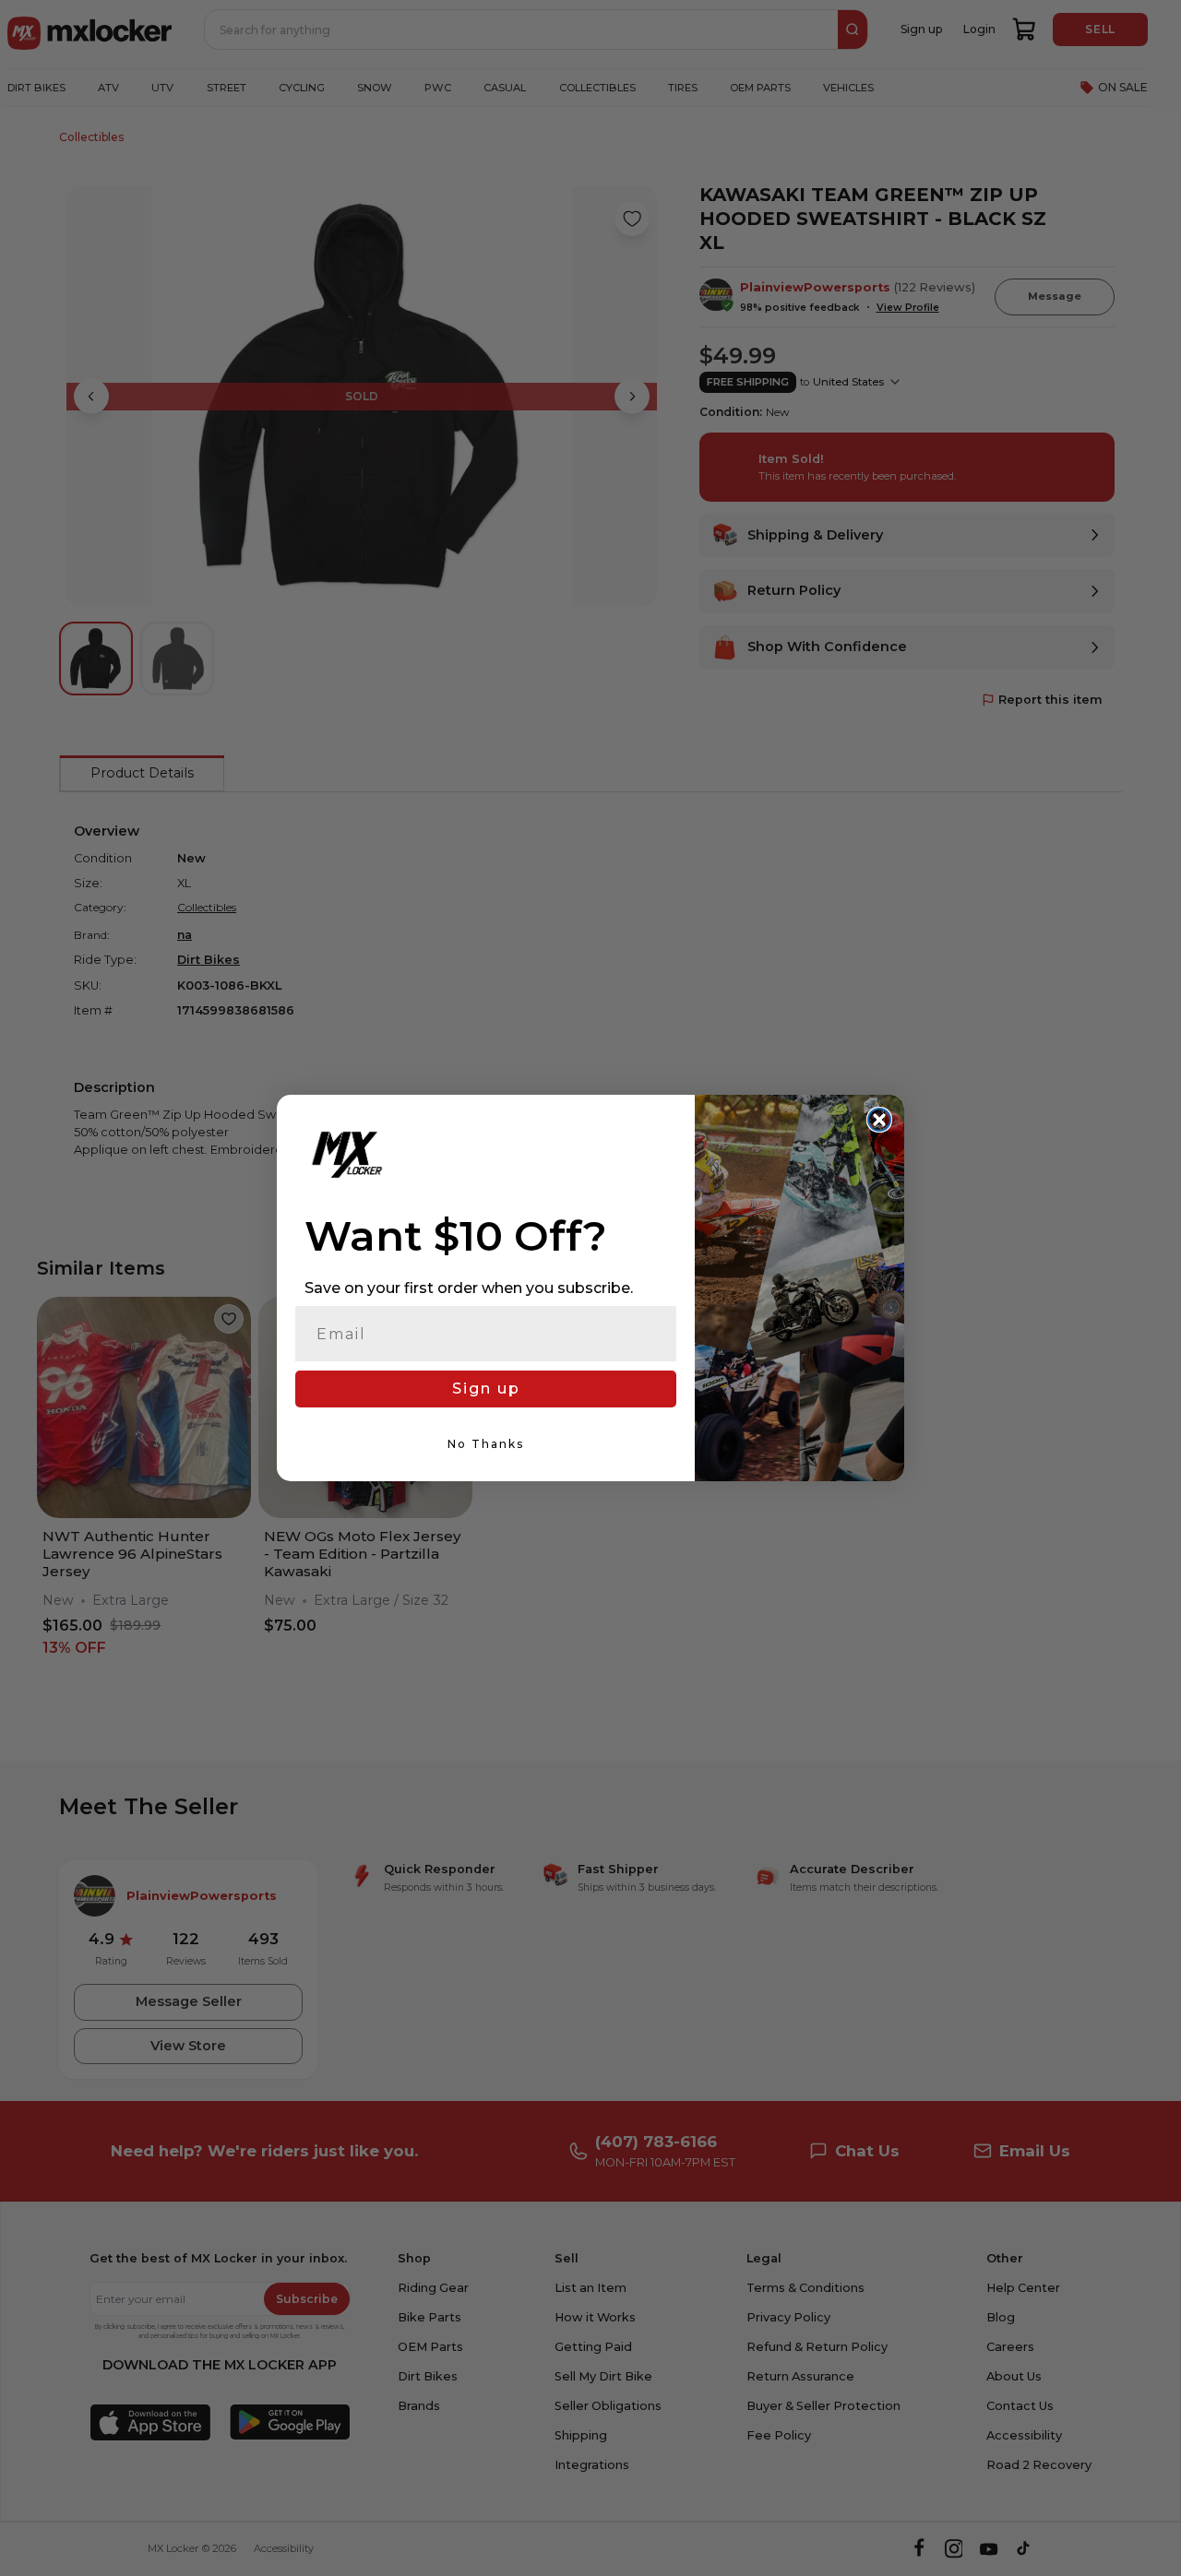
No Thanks (486, 1444)
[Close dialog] (879, 1120)
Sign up (486, 1389)
